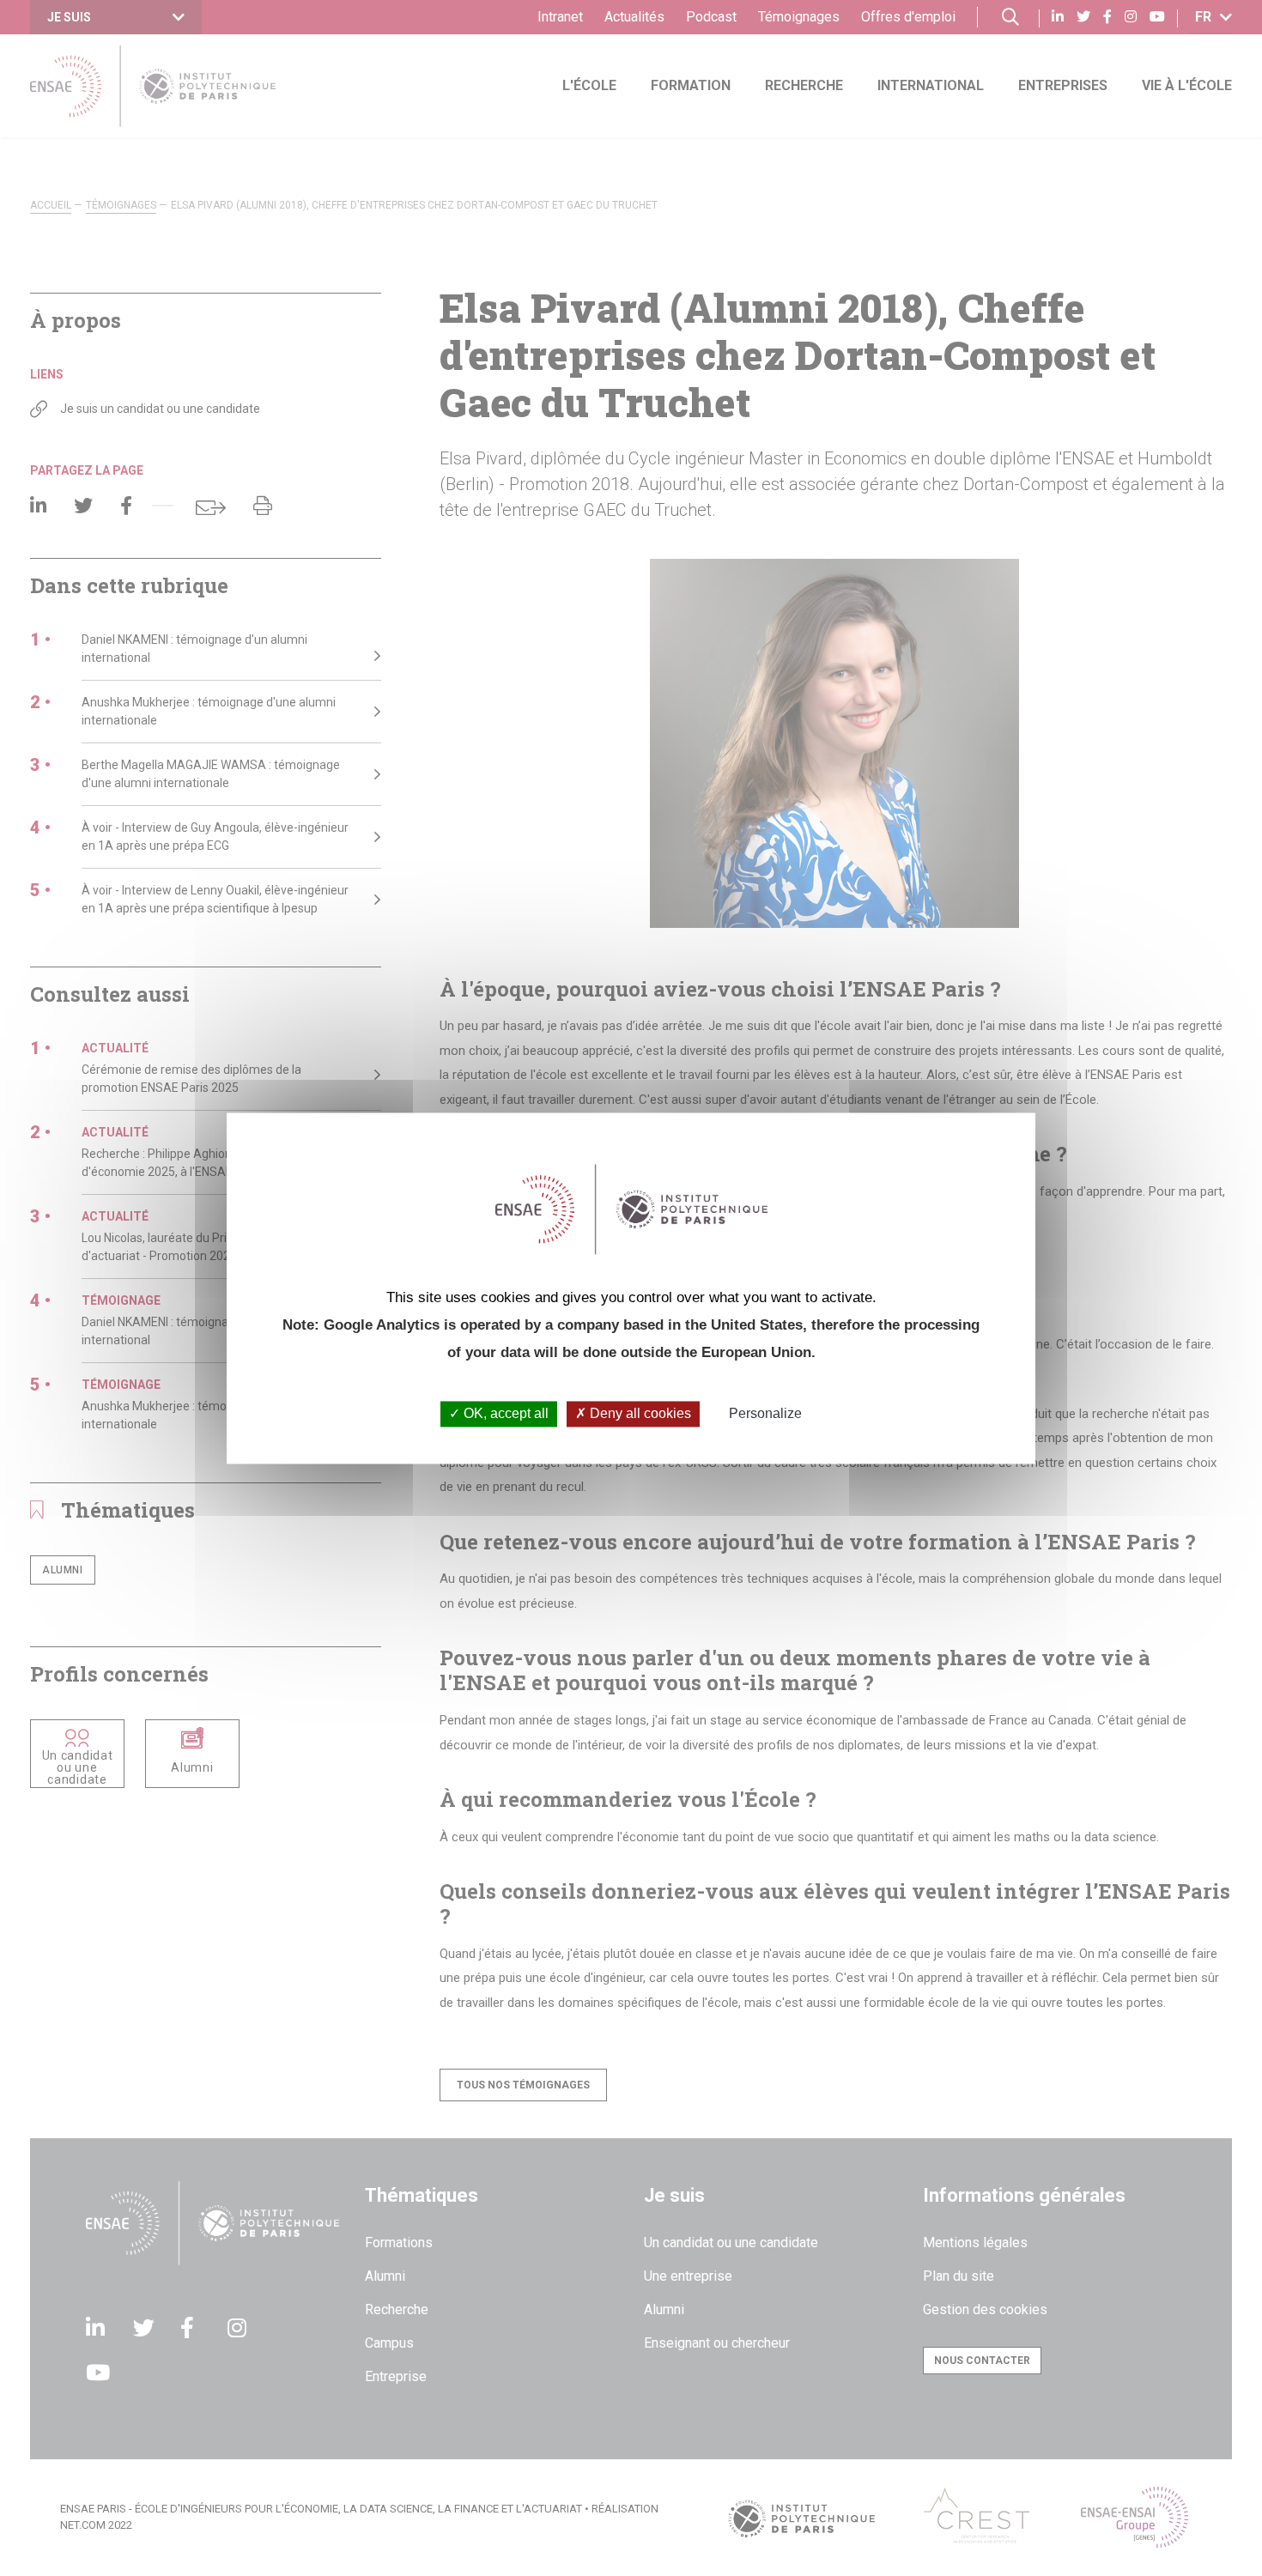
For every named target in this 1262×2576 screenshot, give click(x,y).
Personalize (765, 1414)
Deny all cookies (639, 1414)
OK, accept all (504, 1414)
